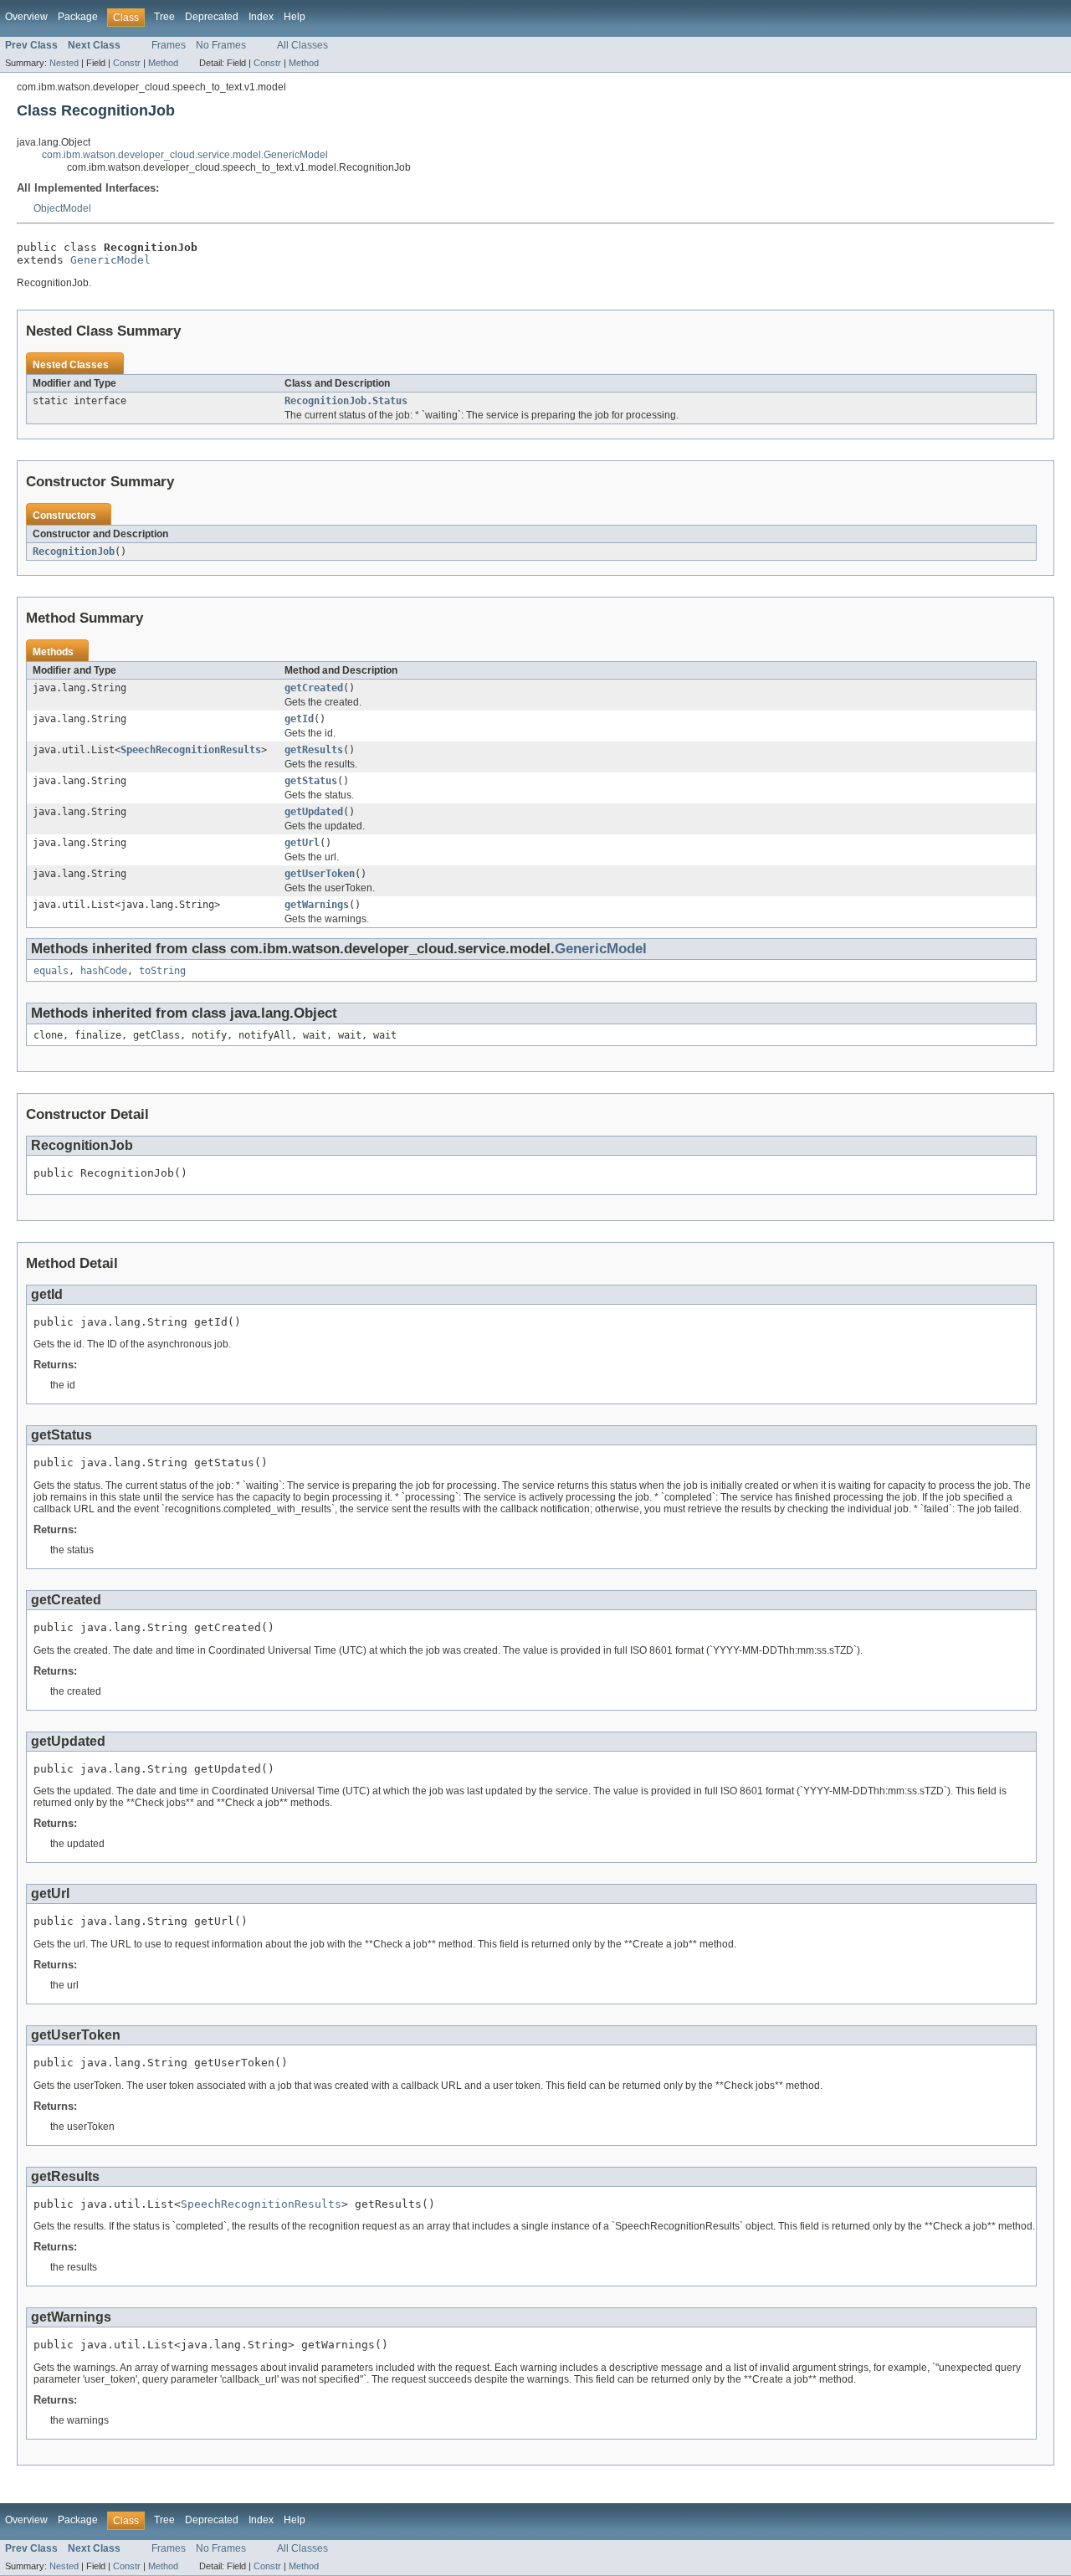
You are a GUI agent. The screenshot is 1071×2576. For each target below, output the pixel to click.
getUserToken (320, 874)
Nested (64, 63)
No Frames (221, 45)
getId (299, 719)
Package (78, 17)
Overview (26, 17)
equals (51, 971)
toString (162, 971)
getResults (314, 750)
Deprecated (212, 17)
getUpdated (314, 812)
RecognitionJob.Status (346, 401)
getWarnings (317, 905)
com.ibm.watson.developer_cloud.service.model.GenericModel (185, 155)
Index (261, 17)
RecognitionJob (74, 552)
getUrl (302, 843)
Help (295, 17)
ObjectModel (62, 208)
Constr (127, 63)
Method (163, 63)
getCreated (314, 688)
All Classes (302, 45)
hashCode (104, 971)
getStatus (311, 781)
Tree (164, 17)
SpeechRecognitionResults (191, 750)
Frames (169, 45)
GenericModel (110, 260)
